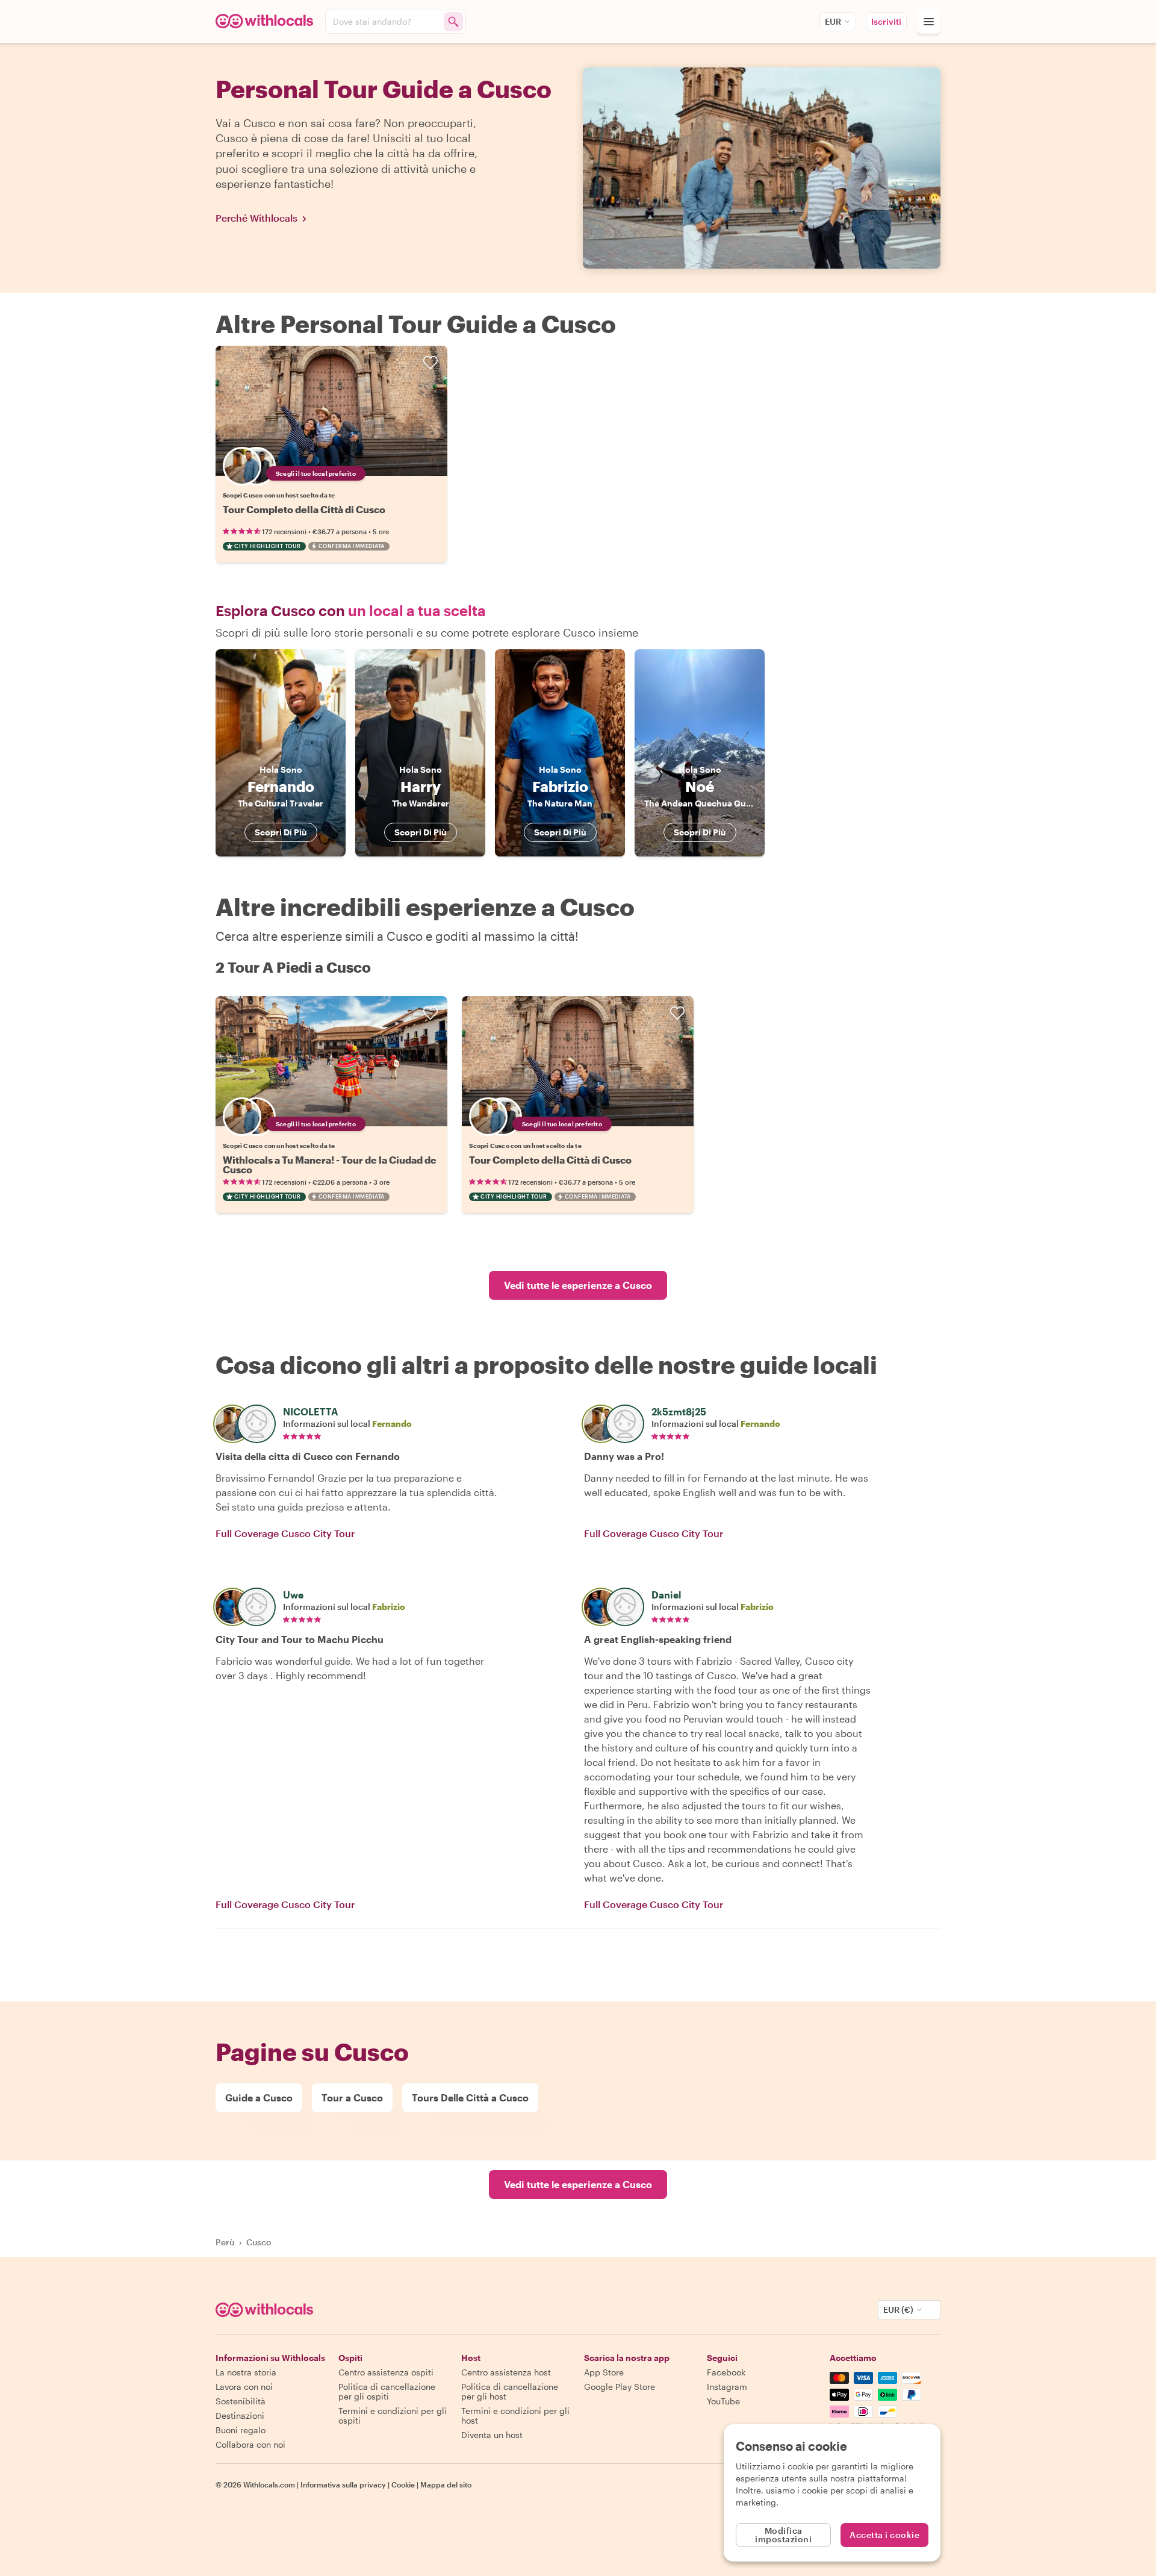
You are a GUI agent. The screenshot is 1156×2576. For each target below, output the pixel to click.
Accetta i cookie (884, 2535)
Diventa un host (492, 2435)
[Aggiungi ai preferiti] (430, 363)
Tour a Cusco (352, 2097)
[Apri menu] (928, 22)
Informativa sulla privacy (343, 2484)
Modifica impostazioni (783, 2535)
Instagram (727, 2387)
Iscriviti (886, 21)
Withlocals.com (269, 2484)
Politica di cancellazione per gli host (510, 2391)
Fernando (392, 1424)
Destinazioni (240, 2415)
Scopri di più (281, 832)
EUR (833, 21)
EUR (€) (898, 2309)
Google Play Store (620, 2387)
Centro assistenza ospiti (386, 2372)
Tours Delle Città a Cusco (470, 2097)
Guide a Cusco (259, 2097)
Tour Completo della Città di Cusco (304, 509)
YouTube (723, 2401)
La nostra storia (246, 2372)
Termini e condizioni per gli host (515, 2415)
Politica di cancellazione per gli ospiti (387, 2391)
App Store (604, 2372)
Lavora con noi (244, 2387)
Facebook (726, 2372)
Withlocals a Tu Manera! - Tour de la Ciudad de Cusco (330, 1165)
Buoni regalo (241, 2430)
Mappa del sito (446, 2484)
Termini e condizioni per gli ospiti (393, 2415)
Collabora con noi (250, 2444)
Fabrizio (389, 1607)
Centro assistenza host (506, 2372)
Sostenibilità (241, 2401)
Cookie (403, 2484)
